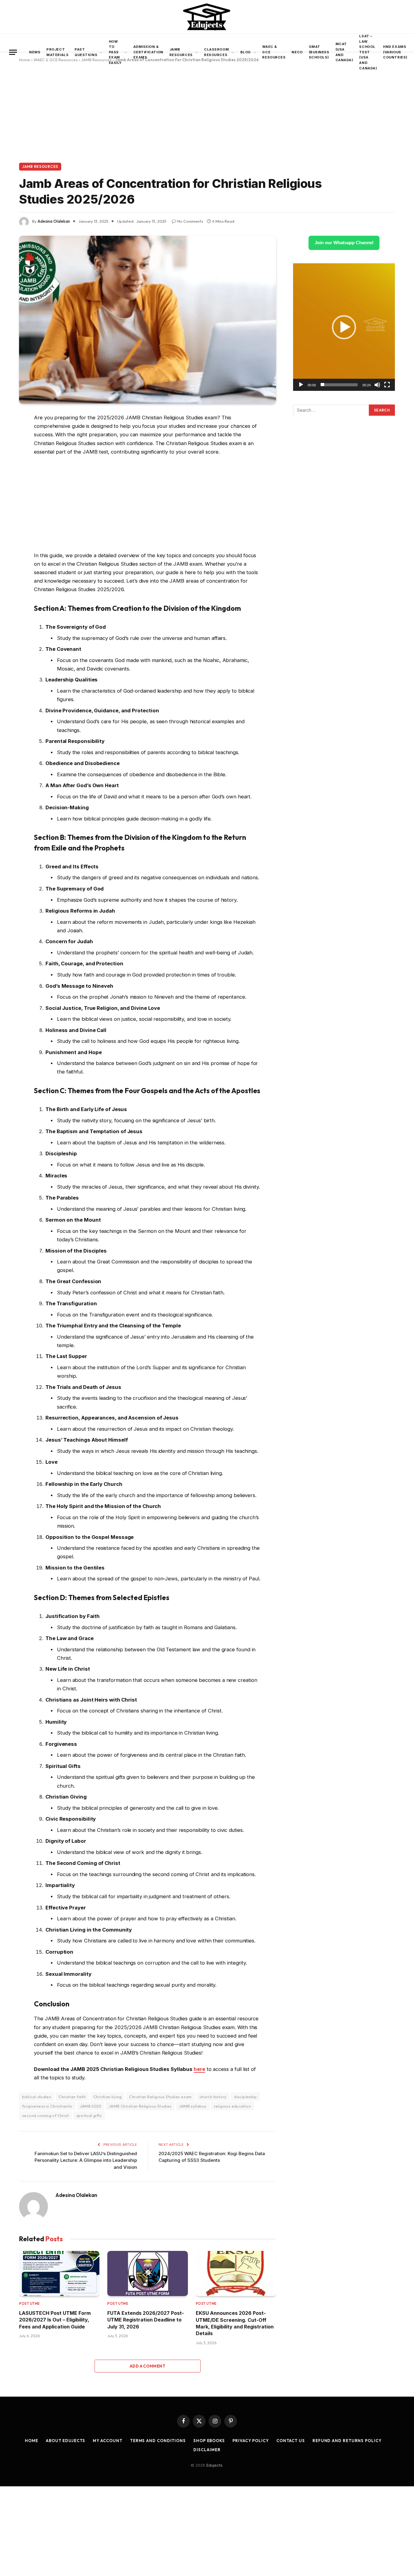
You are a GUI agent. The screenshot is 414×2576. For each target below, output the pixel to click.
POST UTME (30, 2304)
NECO (297, 52)
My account (108, 2441)
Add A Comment (148, 2366)
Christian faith (72, 2097)
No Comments (190, 221)
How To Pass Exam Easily (115, 52)
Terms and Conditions (158, 2441)
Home (32, 2441)
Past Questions (86, 52)
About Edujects (65, 2441)
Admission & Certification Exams (148, 52)
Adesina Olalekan (54, 221)
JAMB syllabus (193, 2106)
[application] (344, 327)
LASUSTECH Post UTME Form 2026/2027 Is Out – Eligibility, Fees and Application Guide (55, 2320)
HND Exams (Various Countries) (395, 52)
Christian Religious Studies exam (160, 2097)
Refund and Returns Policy (347, 2441)
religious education (232, 2106)
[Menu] (13, 52)
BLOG (246, 52)
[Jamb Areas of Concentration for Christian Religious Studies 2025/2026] (148, 320)
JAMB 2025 (91, 2106)
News (35, 52)
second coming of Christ (45, 2115)
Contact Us (291, 2441)
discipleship (245, 2097)
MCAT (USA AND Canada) (344, 52)
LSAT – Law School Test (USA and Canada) (368, 52)
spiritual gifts (89, 2115)
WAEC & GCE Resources (274, 52)
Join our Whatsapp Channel (344, 243)
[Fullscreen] (387, 384)
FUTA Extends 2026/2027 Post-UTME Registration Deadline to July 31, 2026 (146, 2320)
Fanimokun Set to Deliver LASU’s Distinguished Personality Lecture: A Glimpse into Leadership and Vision (86, 2160)
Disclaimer (207, 2450)
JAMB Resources (181, 52)
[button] (344, 327)
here (199, 2069)
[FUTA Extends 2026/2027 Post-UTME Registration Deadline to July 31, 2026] (147, 2273)
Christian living (107, 2097)
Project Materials (57, 52)
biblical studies (37, 2097)
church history (213, 2097)
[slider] (339, 384)
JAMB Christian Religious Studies (140, 2106)
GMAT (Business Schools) (319, 52)
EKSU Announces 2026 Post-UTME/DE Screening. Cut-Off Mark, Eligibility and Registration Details (235, 2323)
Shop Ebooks (209, 2441)
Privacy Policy (251, 2441)
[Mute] (377, 384)
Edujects (214, 2465)
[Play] (301, 384)
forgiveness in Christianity (47, 2106)
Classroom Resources (216, 52)
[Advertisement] (207, 118)
